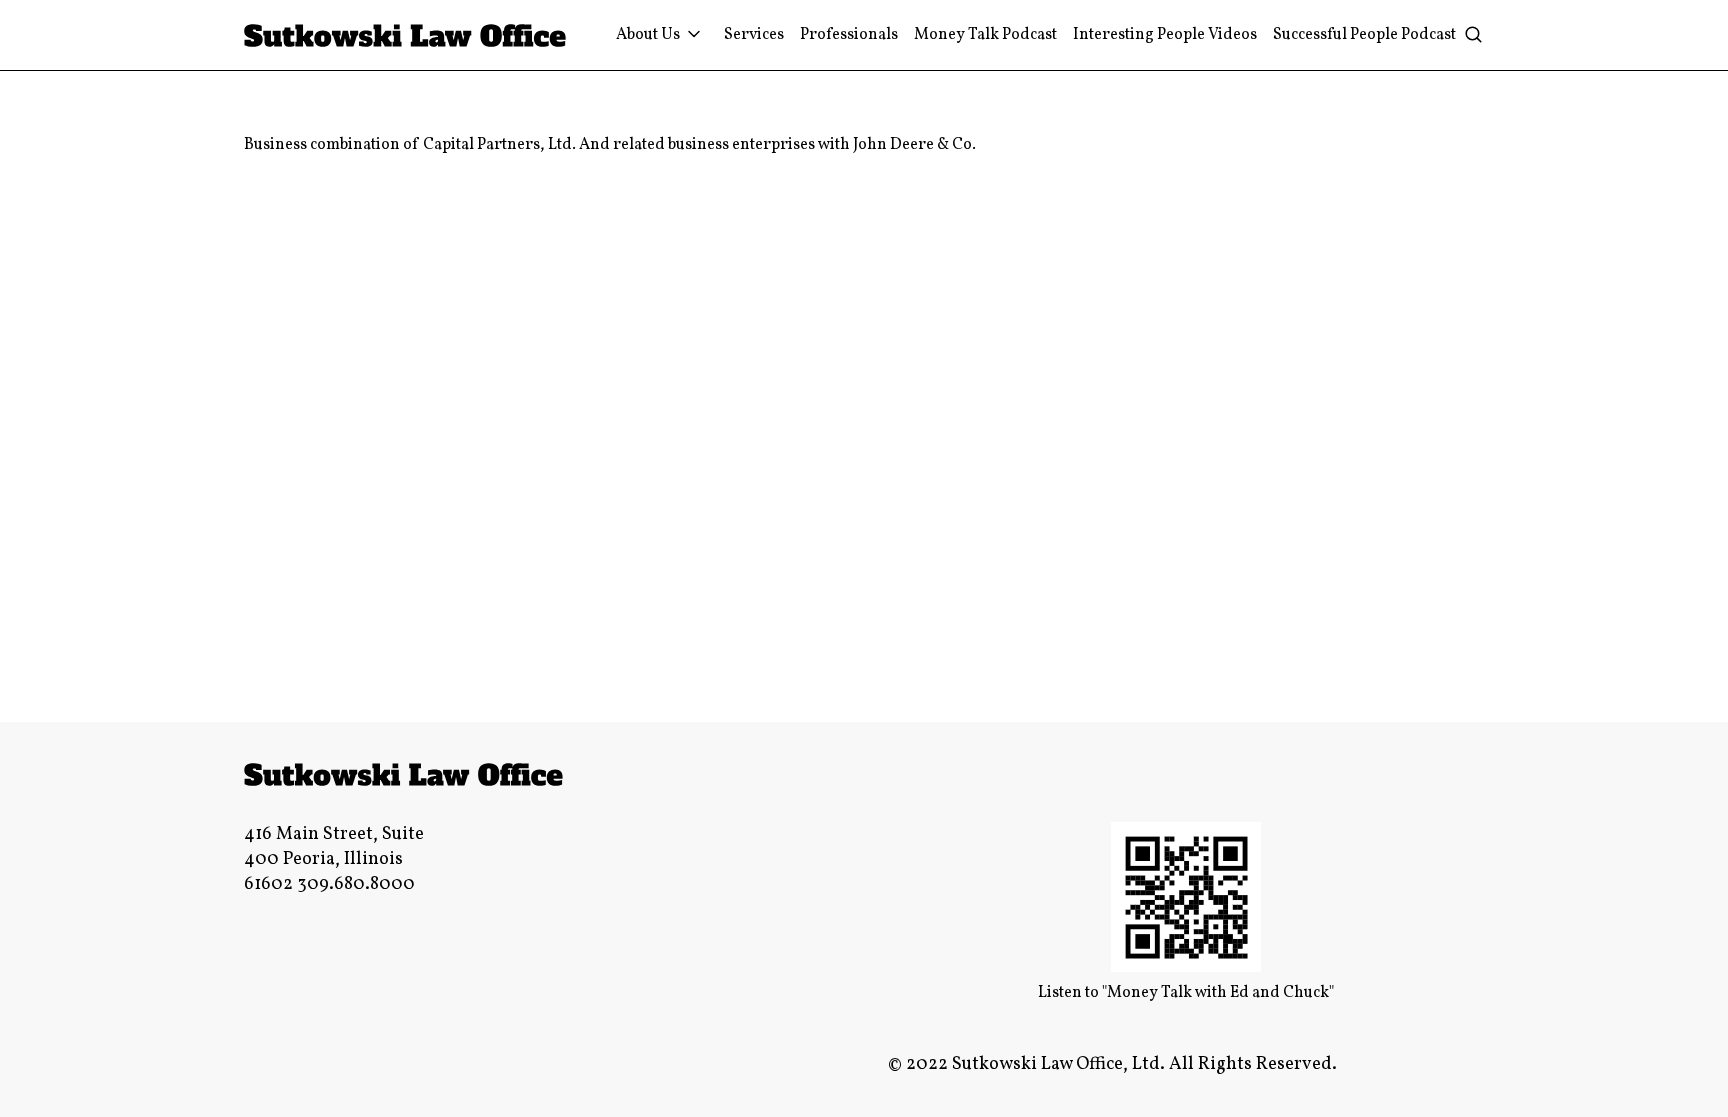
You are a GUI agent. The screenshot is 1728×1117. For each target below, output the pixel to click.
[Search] (1473, 35)
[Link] (405, 35)
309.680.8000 (356, 884)
